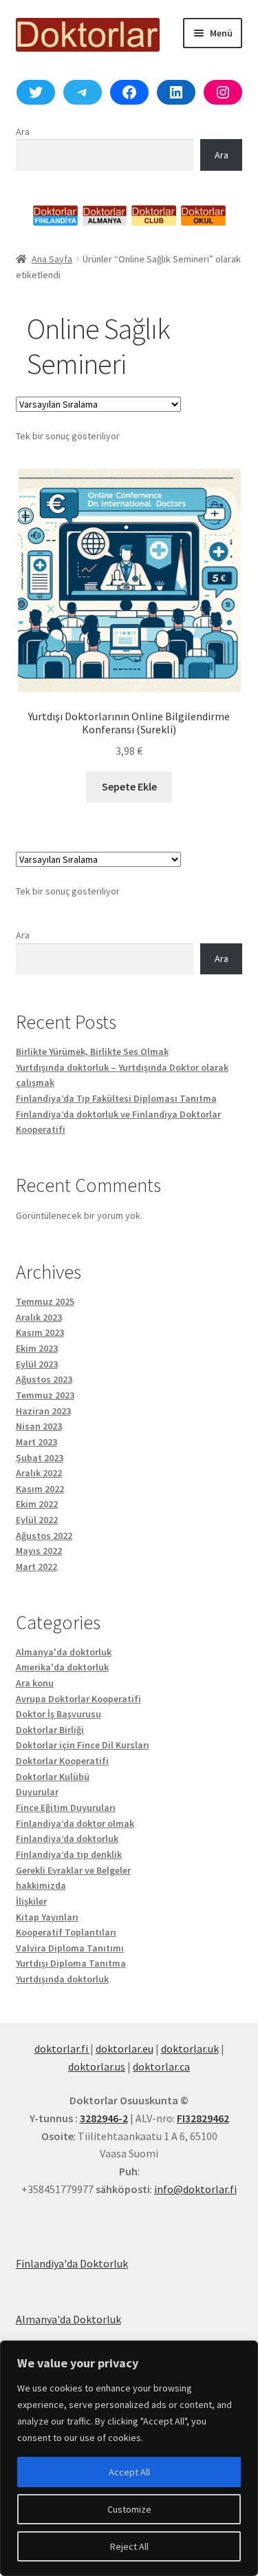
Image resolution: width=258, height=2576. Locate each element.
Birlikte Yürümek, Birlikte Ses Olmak (92, 1051)
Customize (129, 2509)
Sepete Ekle (129, 786)
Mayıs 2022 (39, 1551)
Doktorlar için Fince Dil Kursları (83, 1745)
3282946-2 (104, 2118)
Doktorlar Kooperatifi (62, 1761)
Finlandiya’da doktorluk (67, 1839)
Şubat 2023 (40, 1458)
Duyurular (37, 1792)
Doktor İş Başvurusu (58, 1714)
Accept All (129, 2472)
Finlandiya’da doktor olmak (75, 1823)
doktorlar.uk (190, 2049)
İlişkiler (31, 1901)
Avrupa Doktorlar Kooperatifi (78, 1699)
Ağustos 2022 (44, 1536)
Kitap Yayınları (47, 1917)
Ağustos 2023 (44, 1379)
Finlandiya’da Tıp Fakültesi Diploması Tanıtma (116, 1098)
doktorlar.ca (161, 2066)
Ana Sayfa (52, 259)
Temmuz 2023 (45, 1395)
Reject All (129, 2546)
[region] (129, 2458)
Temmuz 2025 (45, 1301)
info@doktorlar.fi (195, 2189)
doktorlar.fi (62, 2049)
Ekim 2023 (37, 1348)
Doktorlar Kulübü (53, 1777)
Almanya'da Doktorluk (68, 2319)
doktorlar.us (97, 2066)
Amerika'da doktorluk (62, 1667)
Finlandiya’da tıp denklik (69, 1854)
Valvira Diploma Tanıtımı (70, 1948)
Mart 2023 (36, 1442)
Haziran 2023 (43, 1411)
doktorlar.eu (125, 2049)
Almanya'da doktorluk (64, 1652)
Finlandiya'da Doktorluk (72, 2263)
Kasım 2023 (40, 1332)
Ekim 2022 (37, 1504)
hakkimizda (41, 1885)
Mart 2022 (36, 1567)
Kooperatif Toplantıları (66, 1932)
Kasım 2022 (40, 1489)
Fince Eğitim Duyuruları (66, 1808)
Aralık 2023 (39, 1317)
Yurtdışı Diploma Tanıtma (71, 1963)
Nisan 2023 (39, 1426)
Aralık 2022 (39, 1473)
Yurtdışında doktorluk (62, 1979)
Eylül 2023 (37, 1364)
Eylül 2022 (37, 1520)
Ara (23, 132)
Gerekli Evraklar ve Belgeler (73, 1870)
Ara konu (35, 1683)
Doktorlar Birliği (50, 1730)
